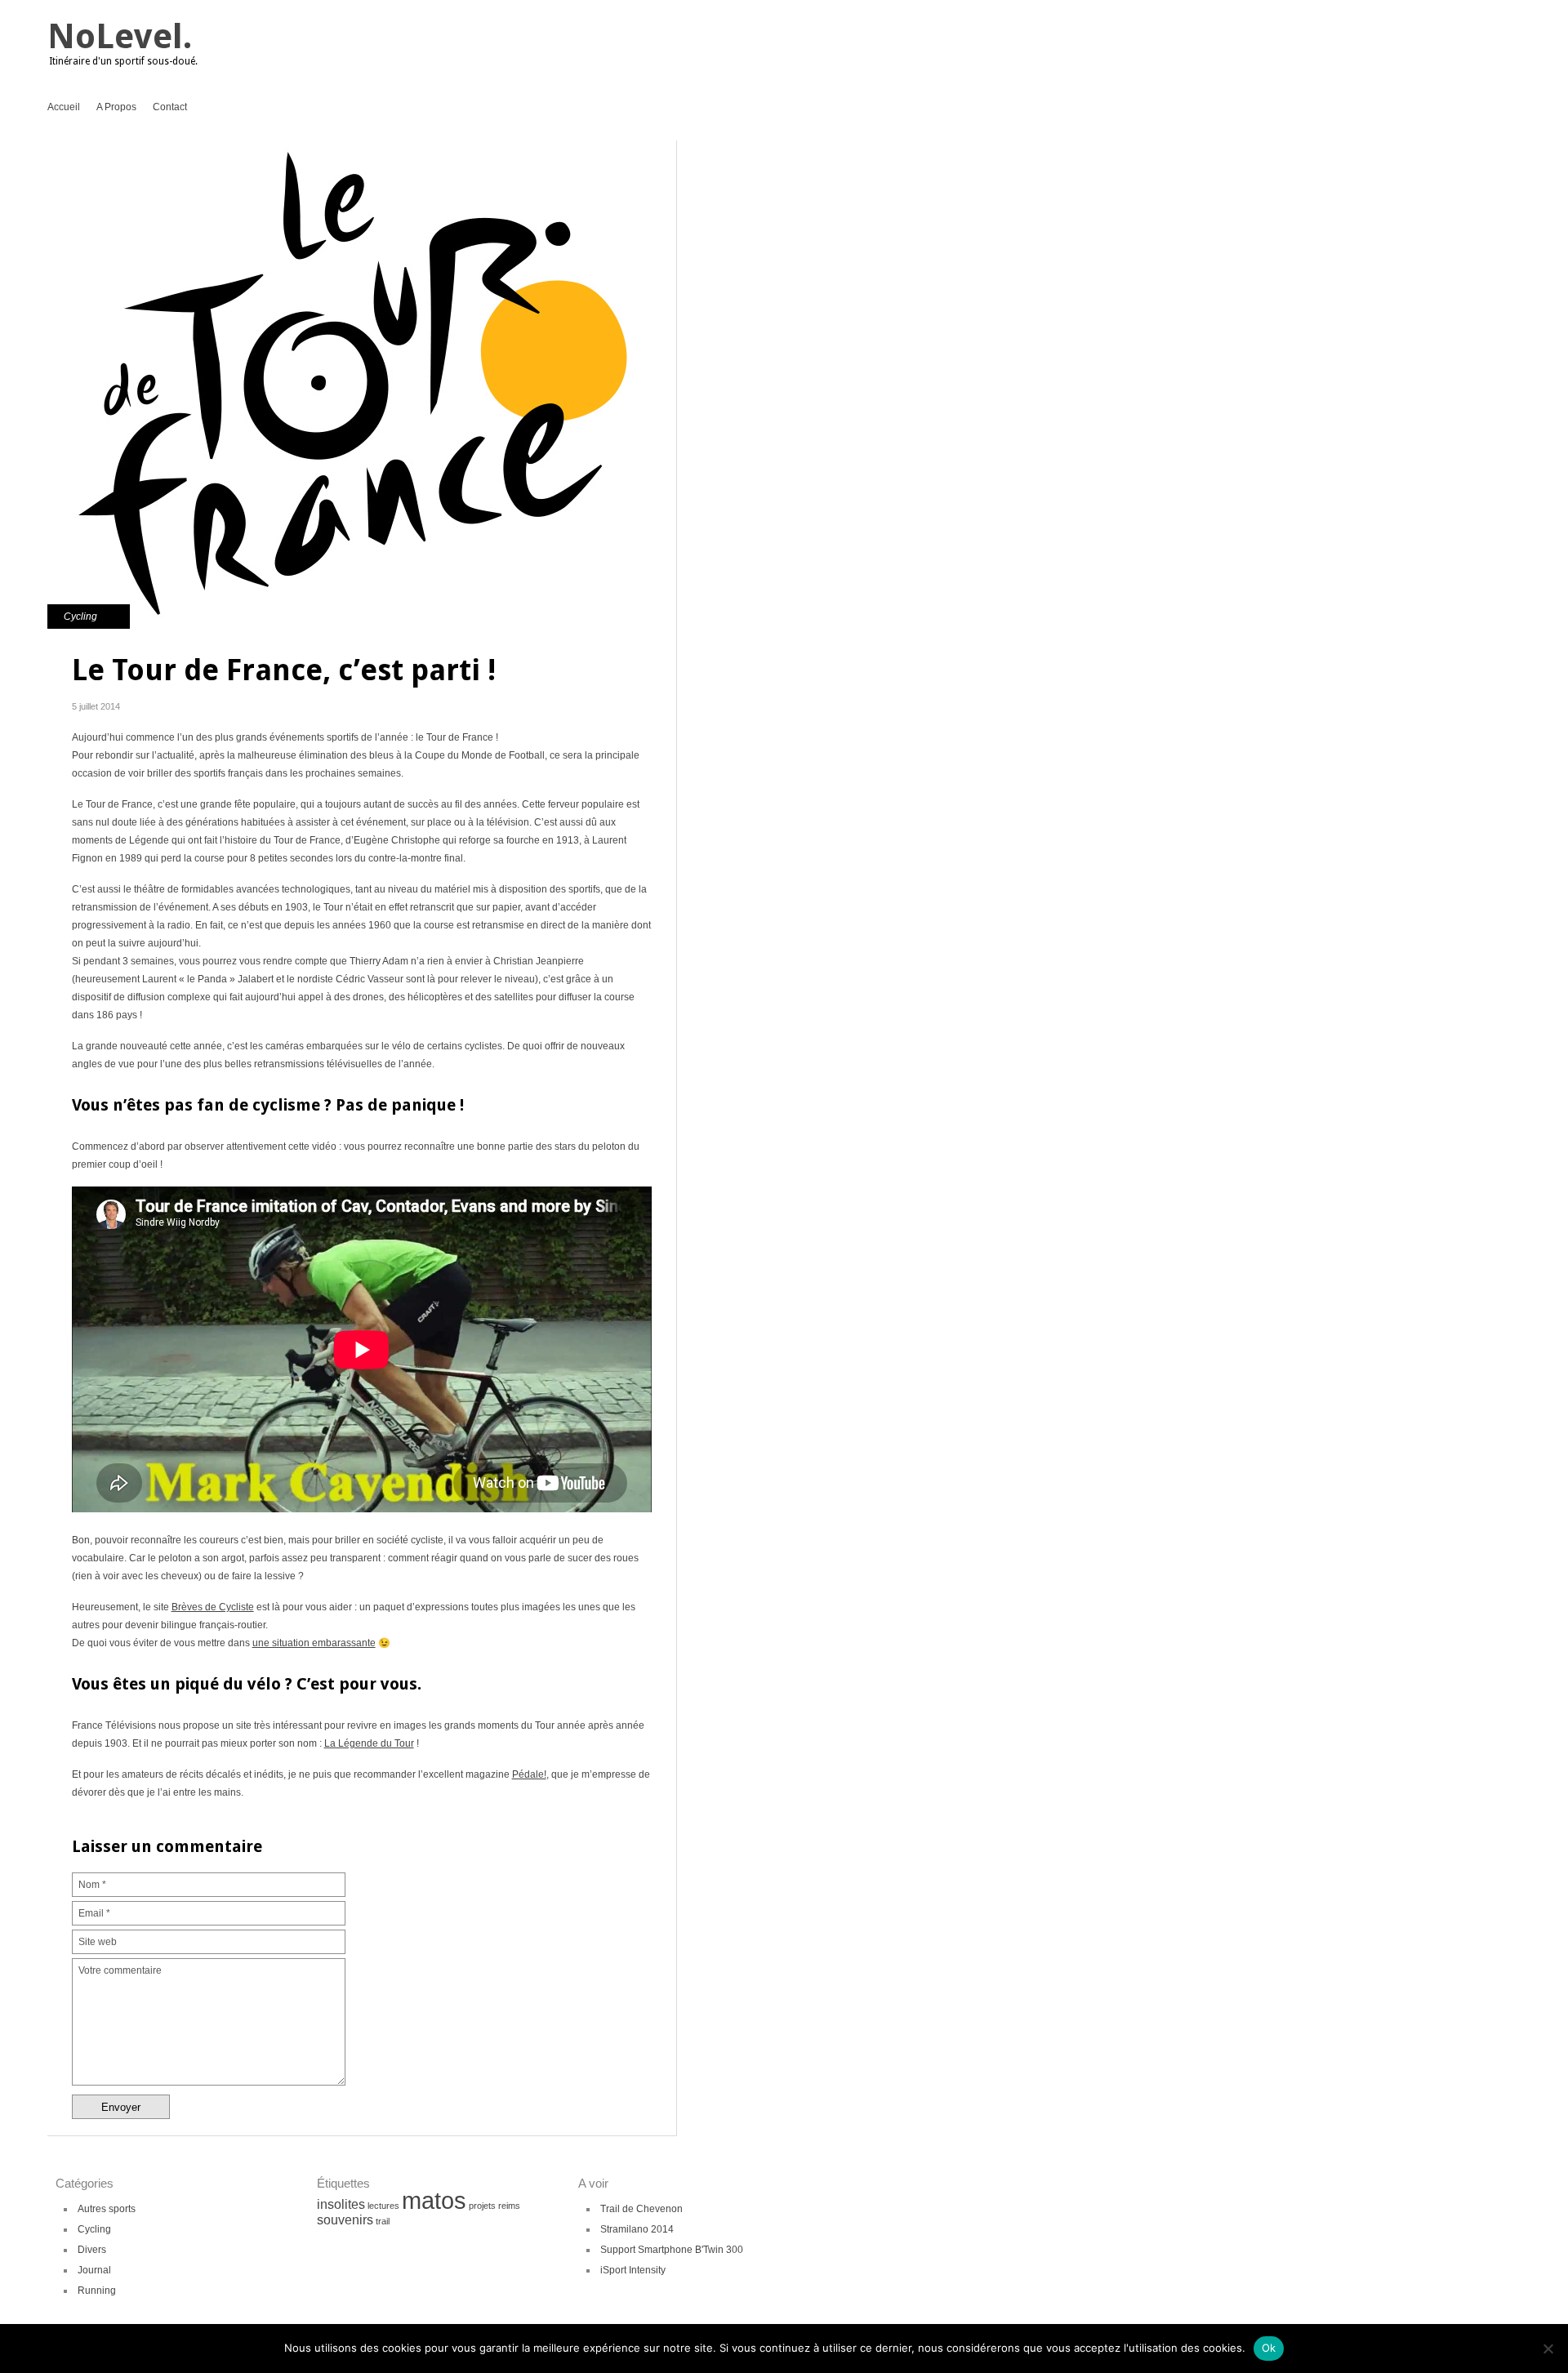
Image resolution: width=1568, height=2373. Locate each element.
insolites (341, 2204)
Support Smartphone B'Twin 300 (672, 2250)
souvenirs (345, 2220)
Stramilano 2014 (637, 2229)
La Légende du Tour (369, 1743)
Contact (170, 107)
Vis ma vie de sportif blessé (708, 183)
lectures (383, 2206)
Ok (1269, 2348)
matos (434, 2200)
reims (509, 2206)
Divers (92, 2250)
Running (97, 2291)
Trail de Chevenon (641, 2209)
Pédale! (529, 1774)
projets (482, 2206)
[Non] (1548, 2349)
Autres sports (107, 2209)
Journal (94, 2270)
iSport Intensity (633, 2270)
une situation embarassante (314, 1643)
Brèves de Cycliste (213, 1607)
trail (383, 2221)
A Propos (116, 107)
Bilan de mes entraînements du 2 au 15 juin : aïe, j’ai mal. (708, 155)
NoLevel (115, 36)
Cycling (80, 617)
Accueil (64, 107)
